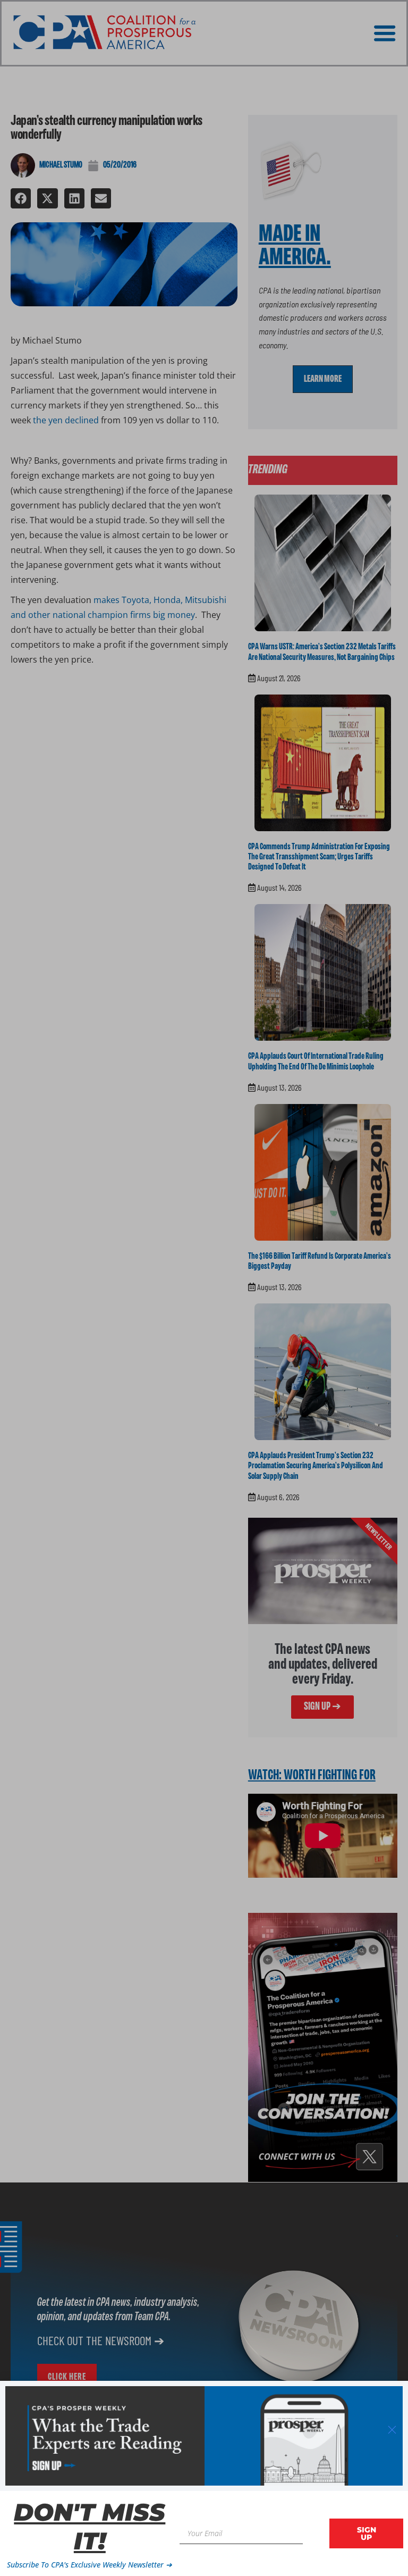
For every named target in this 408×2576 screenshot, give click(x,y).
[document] (204, 1288)
